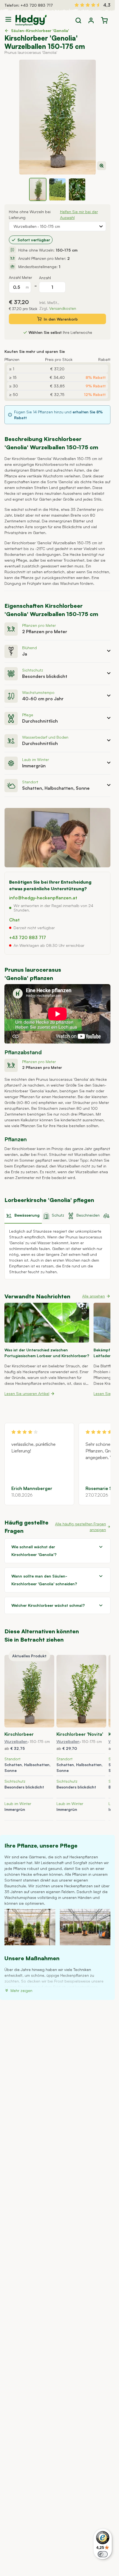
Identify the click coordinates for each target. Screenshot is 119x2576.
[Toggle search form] (78, 20)
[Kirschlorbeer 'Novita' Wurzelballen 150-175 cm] (81, 1691)
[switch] (103, 2554)
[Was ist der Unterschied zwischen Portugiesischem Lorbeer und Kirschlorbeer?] (47, 1323)
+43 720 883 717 (37, 5)
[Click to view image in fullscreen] (57, 117)
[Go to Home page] (31, 20)
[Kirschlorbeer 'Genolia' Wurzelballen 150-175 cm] (29, 1691)
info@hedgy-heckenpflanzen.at (43, 898)
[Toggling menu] (10, 19)
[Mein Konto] (91, 20)
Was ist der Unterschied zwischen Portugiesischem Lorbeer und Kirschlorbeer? (47, 1353)
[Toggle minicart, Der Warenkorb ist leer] (104, 20)
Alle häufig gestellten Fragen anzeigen (81, 1527)
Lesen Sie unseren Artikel (27, 1393)
